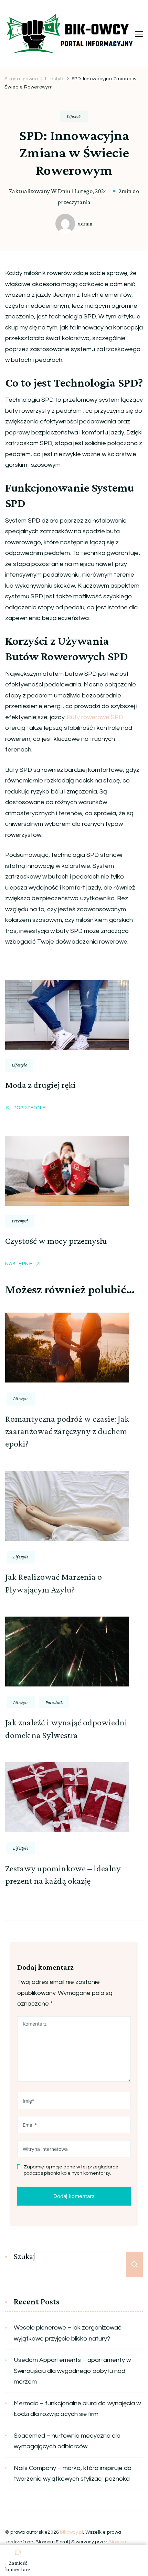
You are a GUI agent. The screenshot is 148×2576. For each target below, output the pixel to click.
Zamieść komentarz (18, 2566)
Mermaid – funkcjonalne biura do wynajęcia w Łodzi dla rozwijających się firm (77, 2409)
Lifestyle (74, 116)
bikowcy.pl (71, 2532)
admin (85, 224)
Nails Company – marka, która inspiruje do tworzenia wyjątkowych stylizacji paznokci (73, 2474)
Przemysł (20, 1221)
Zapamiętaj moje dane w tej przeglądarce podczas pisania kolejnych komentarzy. (71, 2170)
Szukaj (24, 2256)
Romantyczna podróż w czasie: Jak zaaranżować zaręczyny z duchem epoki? (67, 1431)
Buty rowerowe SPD (95, 717)
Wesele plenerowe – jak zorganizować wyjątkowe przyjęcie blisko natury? (68, 2333)
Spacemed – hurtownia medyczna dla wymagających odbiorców (67, 2441)
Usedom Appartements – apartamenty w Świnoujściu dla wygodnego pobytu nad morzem (72, 2371)
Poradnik (54, 1702)
